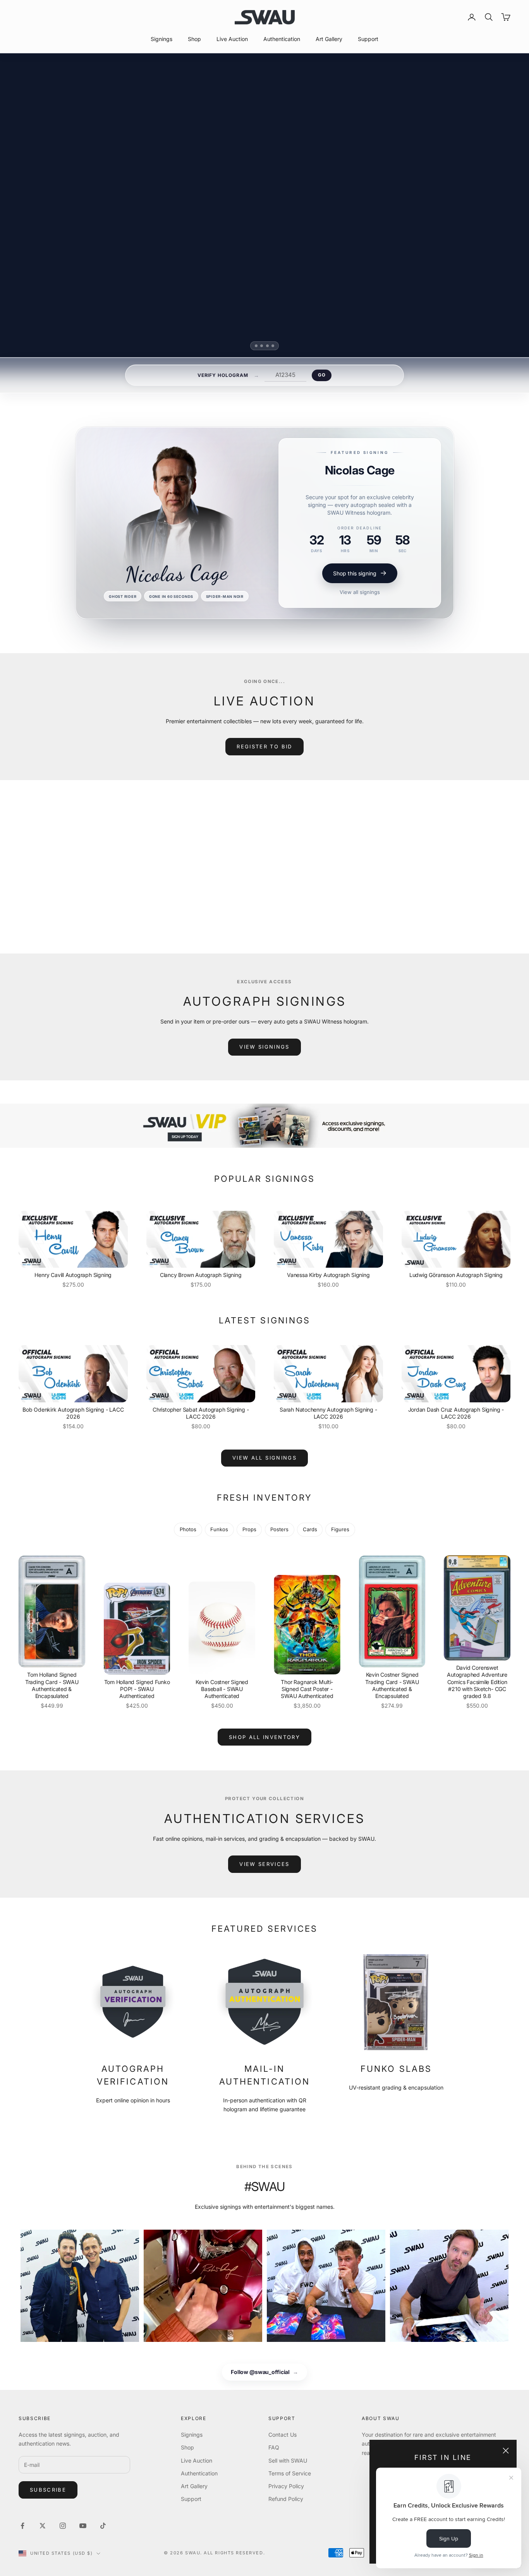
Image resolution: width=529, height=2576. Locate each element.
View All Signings (264, 1458)
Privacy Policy (286, 2486)
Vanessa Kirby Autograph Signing (328, 1275)
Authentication (282, 39)
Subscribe (48, 2490)
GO (322, 375)
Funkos (219, 1529)
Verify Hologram (223, 375)
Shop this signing (355, 573)
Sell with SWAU (288, 2460)
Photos (188, 1529)
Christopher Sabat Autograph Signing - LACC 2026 (201, 1413)
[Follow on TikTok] (103, 2526)
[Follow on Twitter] (43, 2526)
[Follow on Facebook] (22, 2526)
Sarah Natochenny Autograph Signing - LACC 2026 (328, 1413)
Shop (194, 39)
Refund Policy (286, 2499)
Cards (310, 1529)
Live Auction (232, 39)
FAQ (274, 2447)
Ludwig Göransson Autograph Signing (456, 1275)
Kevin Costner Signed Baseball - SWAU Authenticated (222, 1689)
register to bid (264, 746)
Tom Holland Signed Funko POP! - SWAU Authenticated (137, 1689)
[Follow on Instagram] (63, 2526)
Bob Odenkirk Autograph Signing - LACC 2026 (73, 1413)
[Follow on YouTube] (83, 2526)
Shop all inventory (264, 1737)
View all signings (360, 592)
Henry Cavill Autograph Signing (73, 1275)
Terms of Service (290, 2473)
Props (249, 1529)
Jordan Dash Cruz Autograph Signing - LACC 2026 (456, 1413)
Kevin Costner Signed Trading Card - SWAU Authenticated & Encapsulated (392, 1685)
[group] (264, 1126)
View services (264, 1864)
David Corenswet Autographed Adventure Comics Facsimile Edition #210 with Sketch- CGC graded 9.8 (477, 1682)
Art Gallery (329, 39)
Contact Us (283, 2435)
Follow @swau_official (264, 2372)
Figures (340, 1529)
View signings (264, 1047)
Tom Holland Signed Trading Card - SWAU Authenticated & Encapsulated (52, 1685)
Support (368, 39)
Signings (161, 39)
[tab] (256, 346)
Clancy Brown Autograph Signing (201, 1275)
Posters (279, 1529)
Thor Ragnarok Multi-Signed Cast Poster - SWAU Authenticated (307, 1689)
